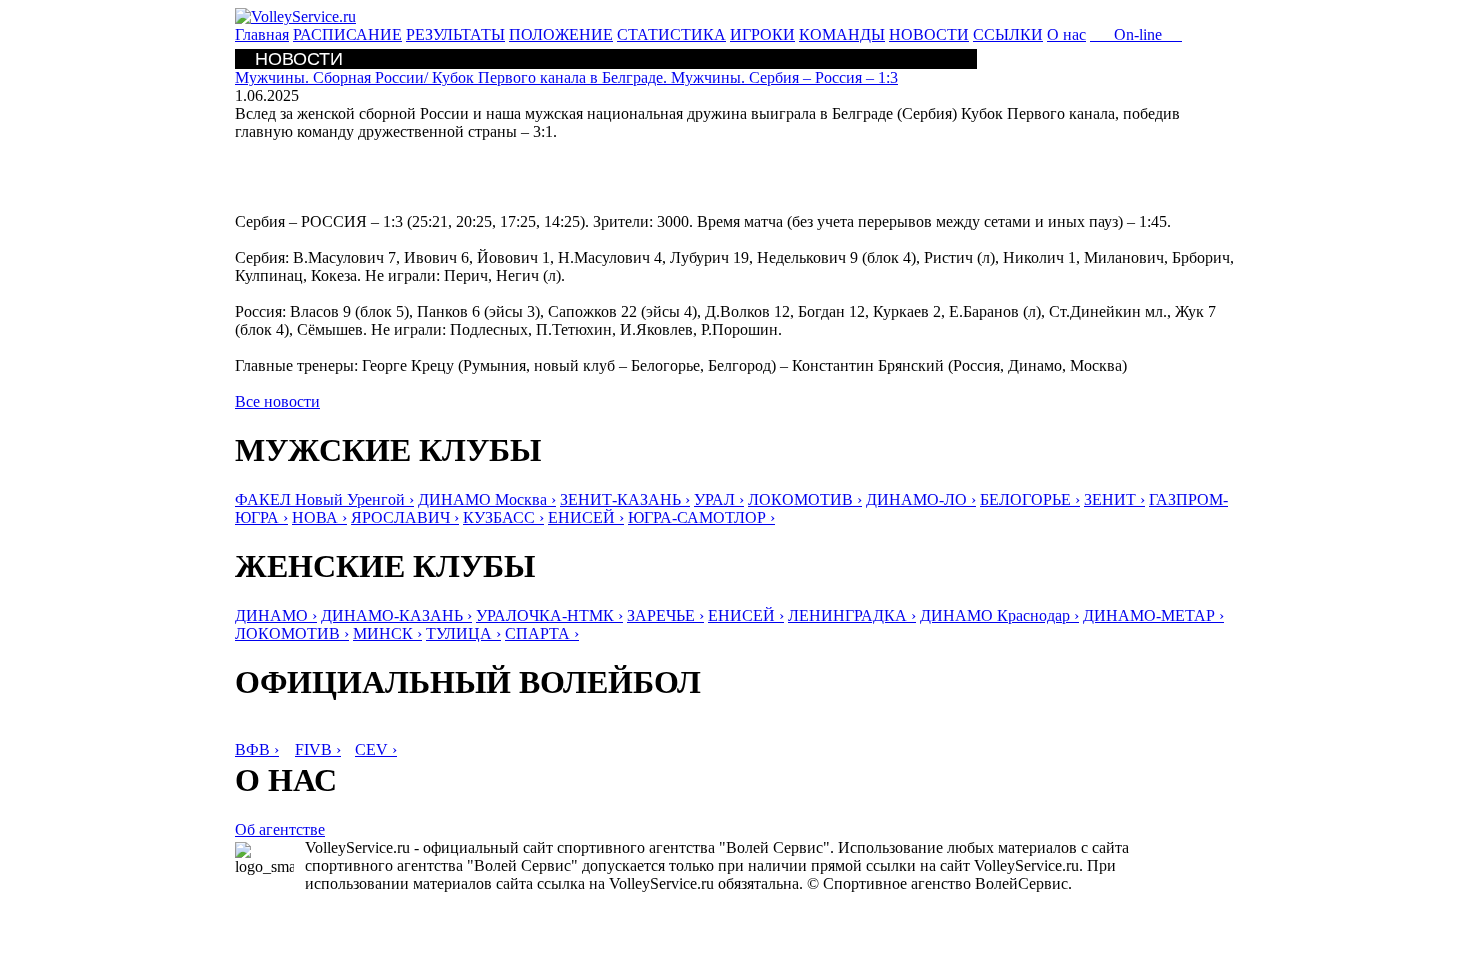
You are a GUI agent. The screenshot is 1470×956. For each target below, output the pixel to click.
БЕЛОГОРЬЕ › (1030, 499)
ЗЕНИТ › (1114, 499)
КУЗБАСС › (503, 517)
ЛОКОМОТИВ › (805, 499)
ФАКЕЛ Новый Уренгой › (324, 499)
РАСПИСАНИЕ (347, 34)
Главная (262, 34)
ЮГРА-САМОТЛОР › (701, 517)
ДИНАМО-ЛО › (921, 499)
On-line (1136, 34)
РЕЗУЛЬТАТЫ (455, 34)
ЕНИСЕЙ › (586, 517)
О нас (1066, 34)
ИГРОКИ (762, 34)
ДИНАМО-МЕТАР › (1153, 615)
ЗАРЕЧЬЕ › (665, 615)
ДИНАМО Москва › (487, 499)
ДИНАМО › (276, 615)
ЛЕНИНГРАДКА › (852, 615)
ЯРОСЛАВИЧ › (405, 517)
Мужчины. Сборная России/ (566, 77)
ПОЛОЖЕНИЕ (561, 34)
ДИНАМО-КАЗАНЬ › (396, 615)
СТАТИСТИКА (671, 34)
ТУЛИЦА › (463, 633)
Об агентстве (280, 829)
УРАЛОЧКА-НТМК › (549, 615)
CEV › (376, 749)
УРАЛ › (719, 499)
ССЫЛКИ (1008, 34)
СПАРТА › (542, 633)
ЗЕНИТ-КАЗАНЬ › (625, 499)
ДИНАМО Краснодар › (999, 615)
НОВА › (319, 517)
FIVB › (318, 749)
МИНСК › (387, 633)
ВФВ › (257, 749)
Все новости (277, 401)
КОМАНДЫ (842, 34)
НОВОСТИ (929, 34)
